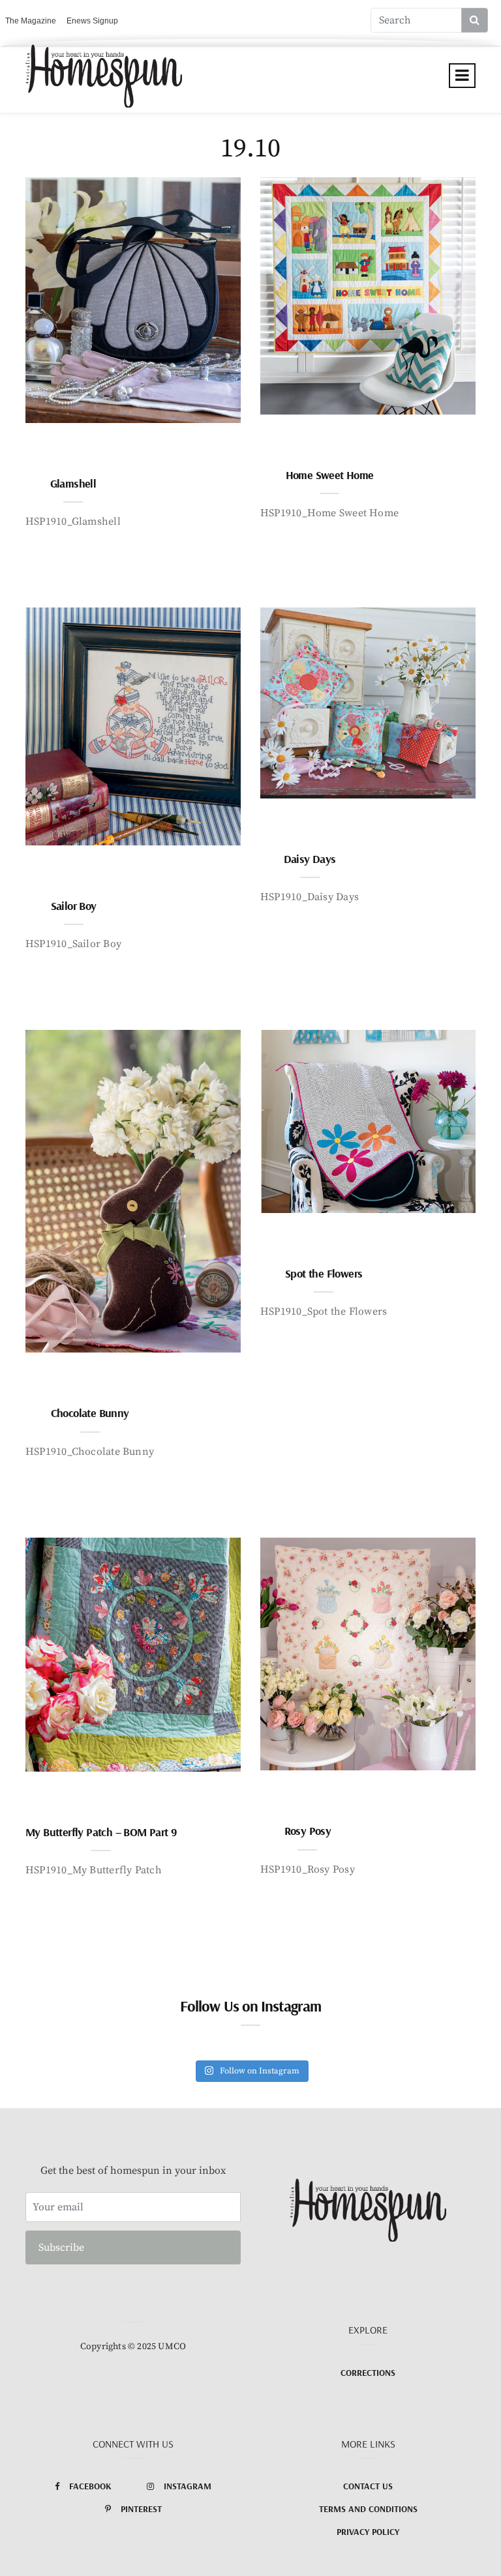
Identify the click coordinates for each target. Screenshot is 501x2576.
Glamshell (73, 483)
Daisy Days (310, 859)
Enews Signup (92, 21)
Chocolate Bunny (90, 1413)
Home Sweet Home (330, 475)
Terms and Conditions (368, 2509)
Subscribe (61, 2247)
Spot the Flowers (324, 1273)
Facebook (90, 2486)
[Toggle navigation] (462, 76)
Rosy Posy (308, 1831)
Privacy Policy (368, 2532)
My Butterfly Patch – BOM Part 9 (101, 1832)
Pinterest (141, 2509)
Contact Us (368, 2486)
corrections (368, 2373)
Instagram (188, 2486)
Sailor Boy (74, 906)
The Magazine (31, 21)
